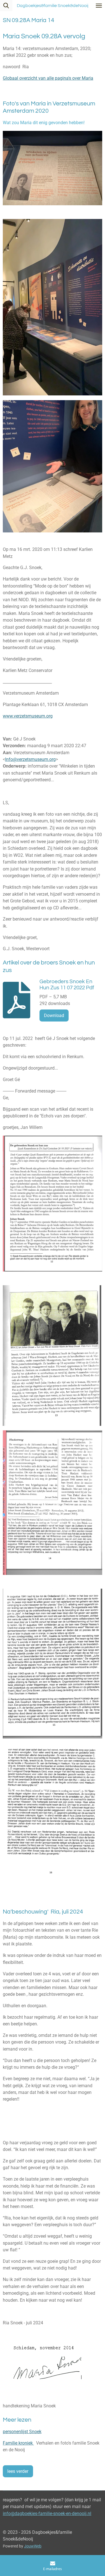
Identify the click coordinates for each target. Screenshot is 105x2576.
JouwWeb (33, 2546)
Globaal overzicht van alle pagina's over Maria (48, 78)
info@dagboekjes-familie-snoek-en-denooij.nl (47, 2514)
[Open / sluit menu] (99, 6)
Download (54, 1015)
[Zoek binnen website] (6, 6)
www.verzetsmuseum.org (28, 716)
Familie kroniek (18, 2443)
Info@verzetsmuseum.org (30, 759)
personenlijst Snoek (22, 2432)
